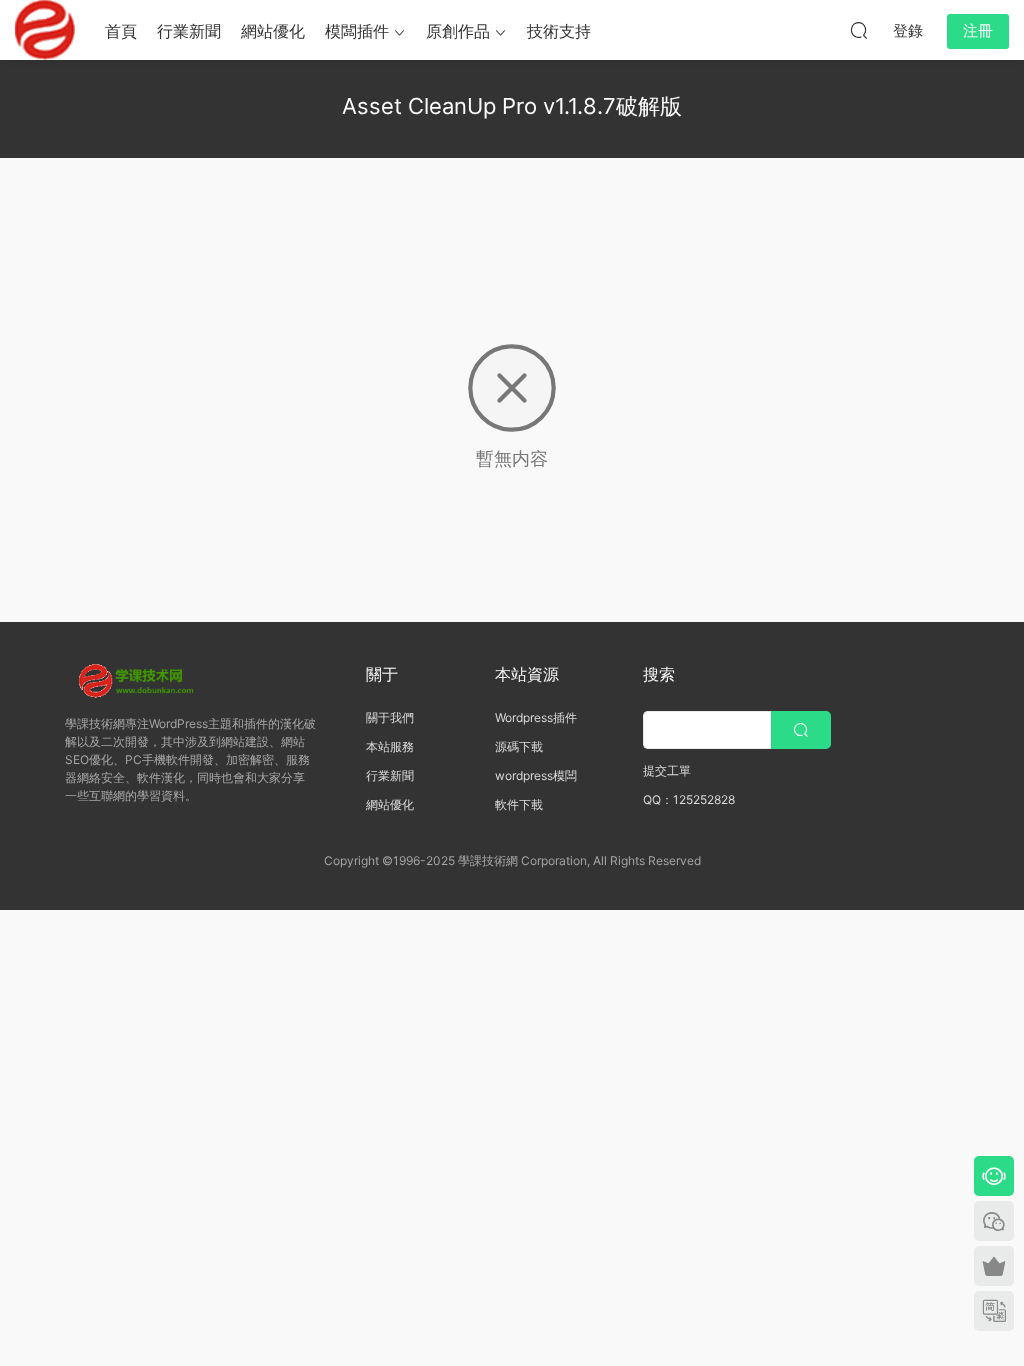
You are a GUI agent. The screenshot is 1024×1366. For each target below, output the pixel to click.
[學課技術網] (45, 30)
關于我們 (390, 717)
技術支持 (559, 31)
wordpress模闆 (536, 775)
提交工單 (667, 770)
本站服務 (390, 746)
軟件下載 (519, 804)
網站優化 (273, 31)
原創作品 (458, 31)
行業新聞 (189, 31)
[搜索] (859, 30)
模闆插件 (357, 31)
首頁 (121, 31)
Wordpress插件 (536, 717)
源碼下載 (519, 746)
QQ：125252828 (689, 799)
